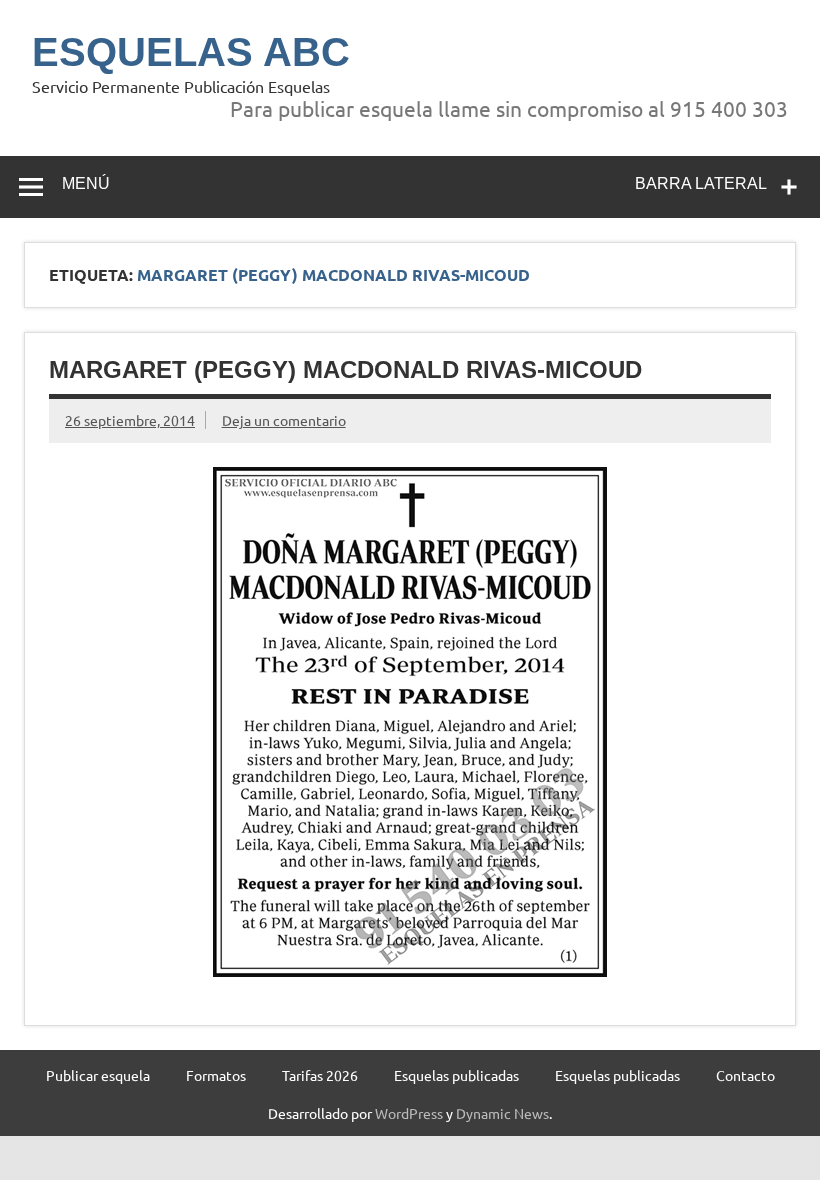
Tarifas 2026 (320, 1075)
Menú (86, 183)
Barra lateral (701, 183)
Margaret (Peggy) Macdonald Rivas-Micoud (345, 369)
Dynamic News (502, 1113)
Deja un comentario (284, 420)
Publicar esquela (98, 1075)
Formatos (216, 1075)
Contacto (745, 1075)
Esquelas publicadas (456, 1075)
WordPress (409, 1113)
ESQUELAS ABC (191, 52)
